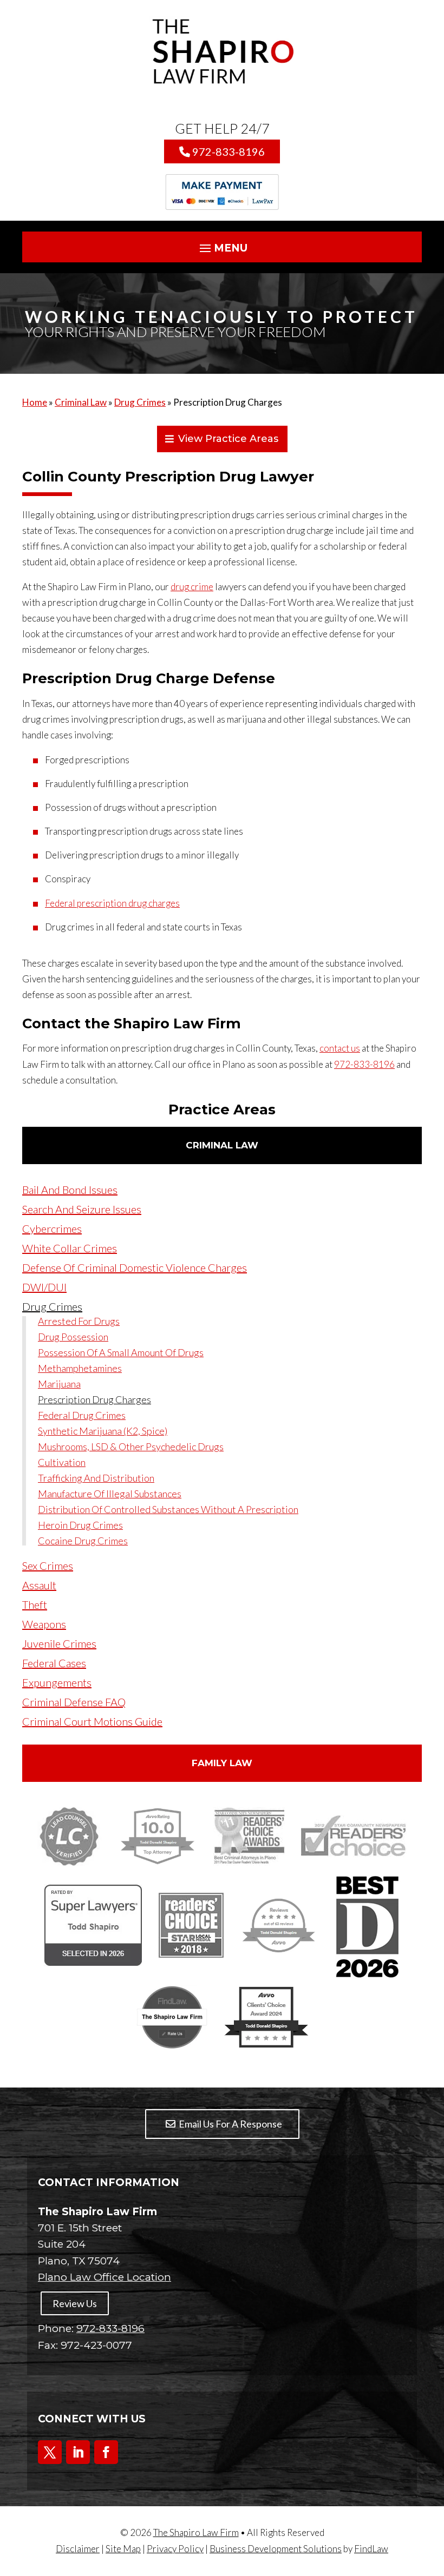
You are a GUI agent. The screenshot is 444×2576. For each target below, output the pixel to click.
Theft (35, 1604)
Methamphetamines (80, 1369)
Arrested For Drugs (79, 1322)
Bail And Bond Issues (70, 1190)
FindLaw (371, 2549)
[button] (222, 248)
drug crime (192, 587)
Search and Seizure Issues (82, 1209)
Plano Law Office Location (105, 2277)
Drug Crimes (52, 1306)
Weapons (44, 1624)
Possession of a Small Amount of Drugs (121, 1353)
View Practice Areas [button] (228, 439)
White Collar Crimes (70, 1248)
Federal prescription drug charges (112, 903)
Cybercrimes (52, 1228)
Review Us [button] (75, 2303)
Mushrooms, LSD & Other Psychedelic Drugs (131, 1447)
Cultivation (62, 1463)
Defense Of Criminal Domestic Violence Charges (135, 1267)
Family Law (222, 1763)
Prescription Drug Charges (94, 1400)
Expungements (57, 1682)
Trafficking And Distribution (96, 1478)
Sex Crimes (48, 1566)
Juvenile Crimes (59, 1643)
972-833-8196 (228, 151)
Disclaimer (78, 2549)
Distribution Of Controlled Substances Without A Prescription (168, 1510)
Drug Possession (73, 1337)
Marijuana (59, 1384)
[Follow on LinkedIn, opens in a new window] (78, 2452)
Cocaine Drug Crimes (83, 1541)
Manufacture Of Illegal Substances (110, 1494)
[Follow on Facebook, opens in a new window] (106, 2452)
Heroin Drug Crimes (80, 1525)
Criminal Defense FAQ (74, 1702)
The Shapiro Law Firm (196, 2532)
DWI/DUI (44, 1287)
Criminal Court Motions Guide (92, 1721)
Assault (39, 1585)
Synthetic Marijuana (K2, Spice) (103, 1431)
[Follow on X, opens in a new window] (50, 2452)
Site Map (123, 2549)
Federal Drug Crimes (82, 1416)
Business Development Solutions (276, 2549)
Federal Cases (54, 1663)
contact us (340, 1048)
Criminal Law (222, 1145)
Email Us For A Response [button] (230, 2124)
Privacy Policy (175, 2549)
